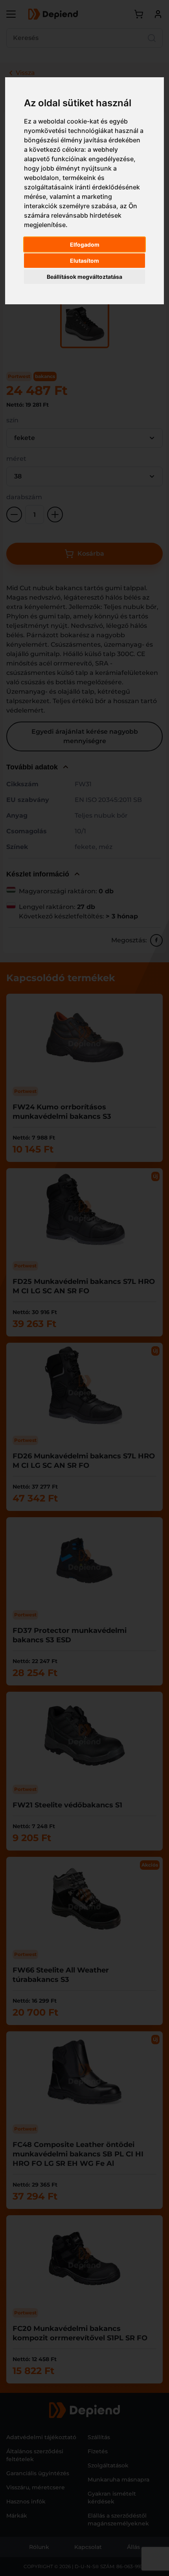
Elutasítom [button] (84, 261)
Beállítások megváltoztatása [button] (84, 277)
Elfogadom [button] (85, 245)
